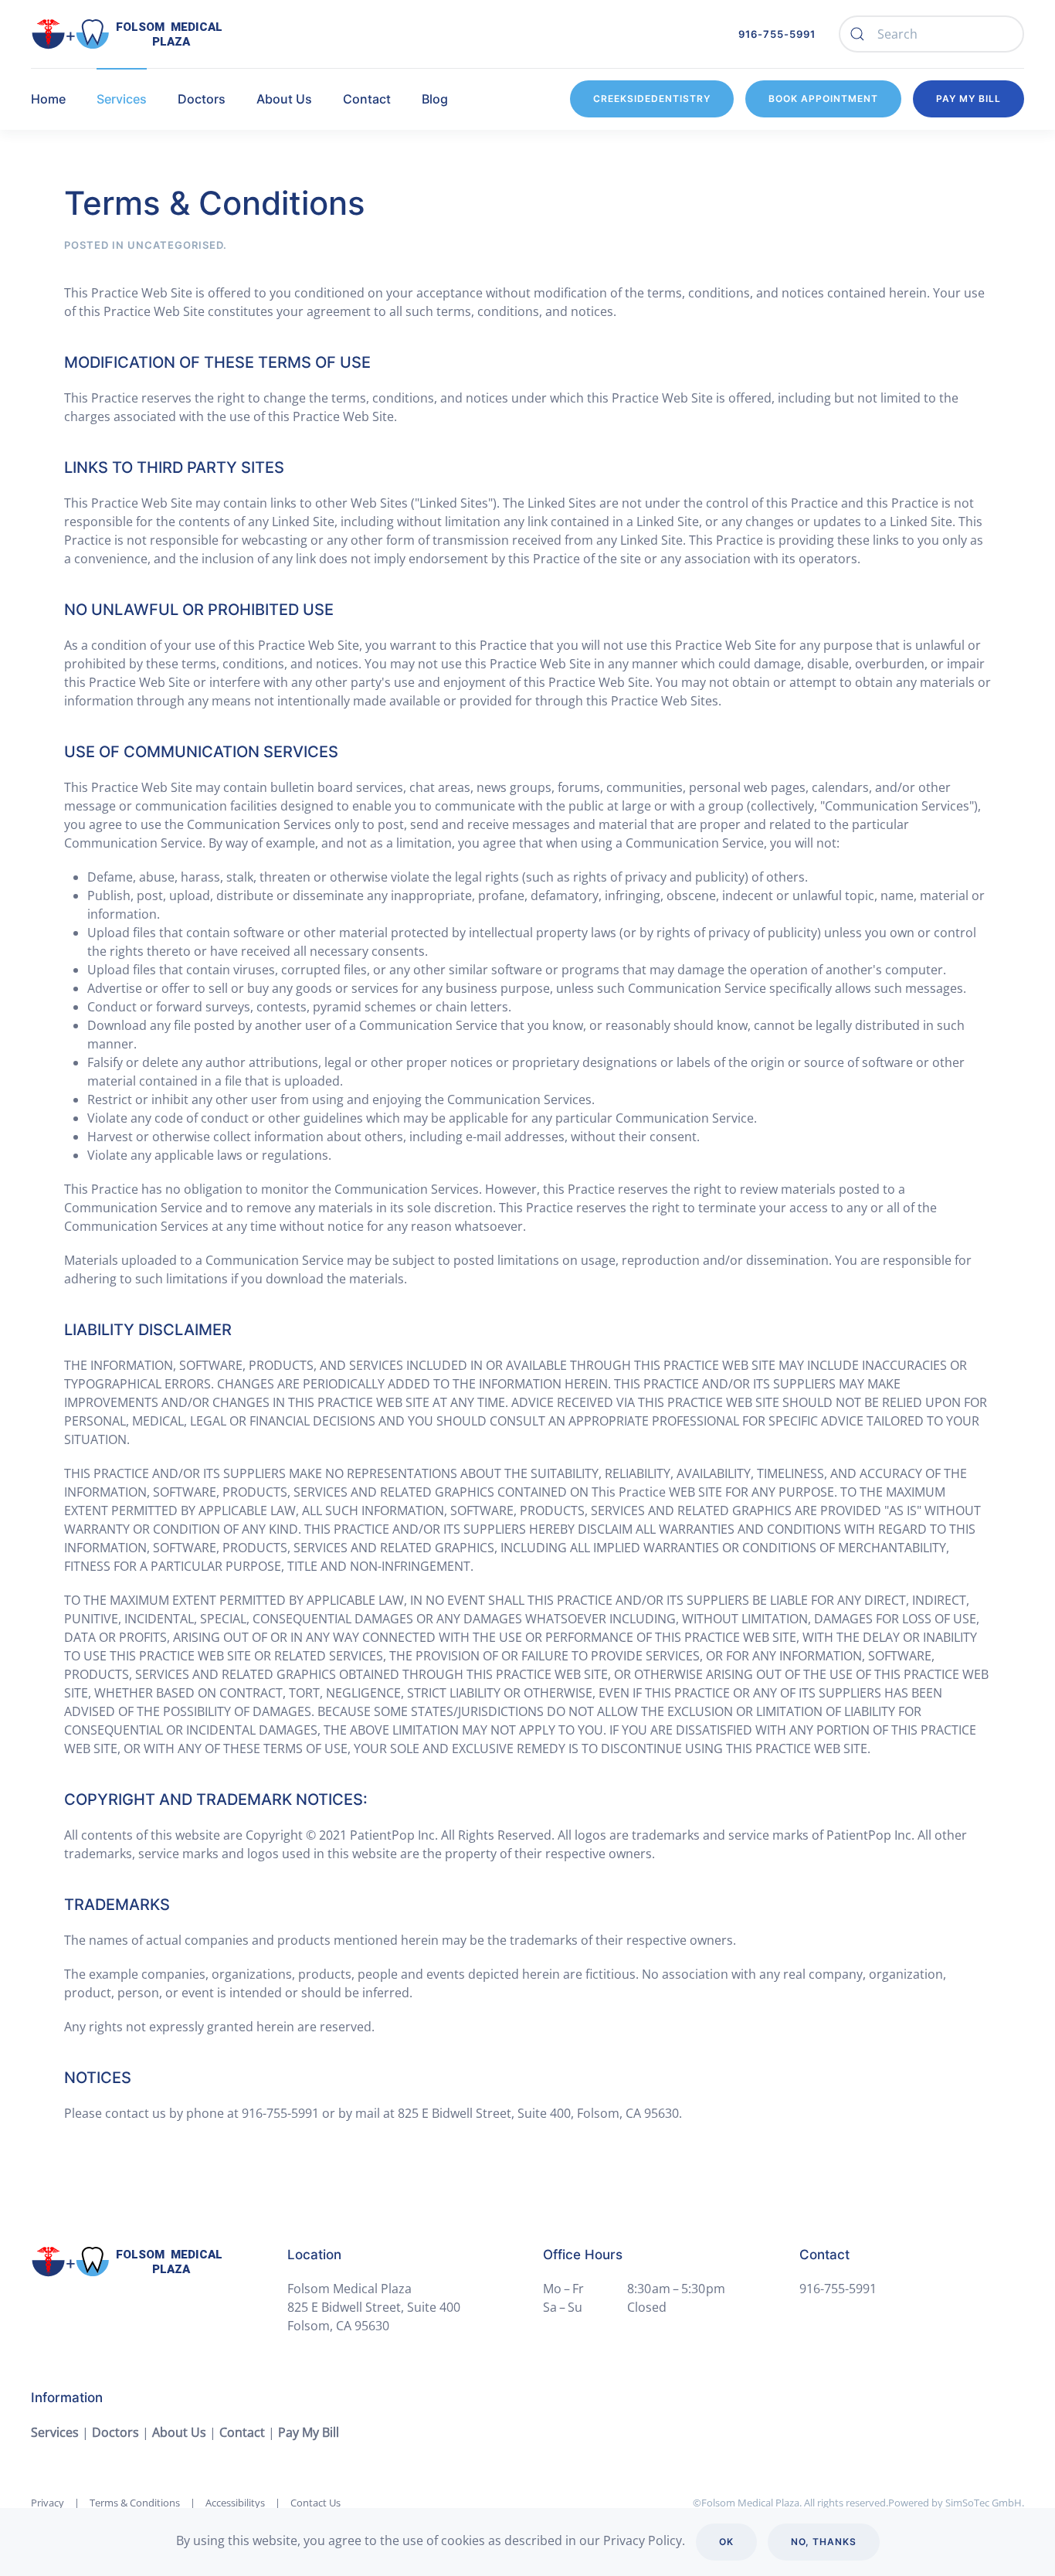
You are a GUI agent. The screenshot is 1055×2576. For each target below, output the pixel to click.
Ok (726, 2542)
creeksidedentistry (652, 99)
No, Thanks (824, 2542)
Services (55, 2432)
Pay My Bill (968, 99)
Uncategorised (175, 245)
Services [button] (122, 99)
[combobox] (931, 34)
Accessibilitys (235, 2503)
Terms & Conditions (135, 2503)
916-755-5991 (777, 34)
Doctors (202, 99)
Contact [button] (367, 99)
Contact (242, 2432)
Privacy (47, 2503)
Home (48, 99)
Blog (435, 99)
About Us (284, 99)
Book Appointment (823, 99)
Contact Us (315, 2503)
